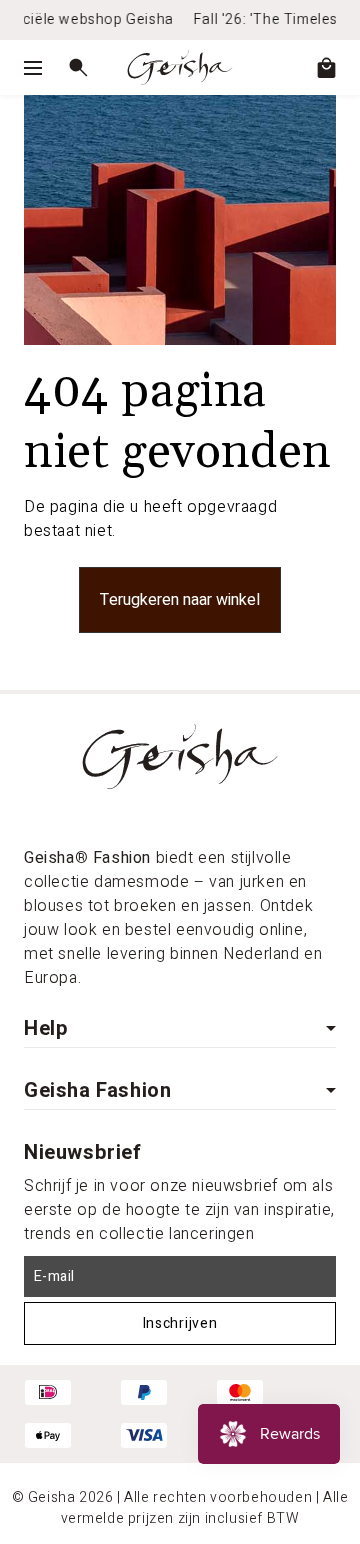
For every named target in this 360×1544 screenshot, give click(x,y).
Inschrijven (180, 1323)
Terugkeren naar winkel (180, 600)
